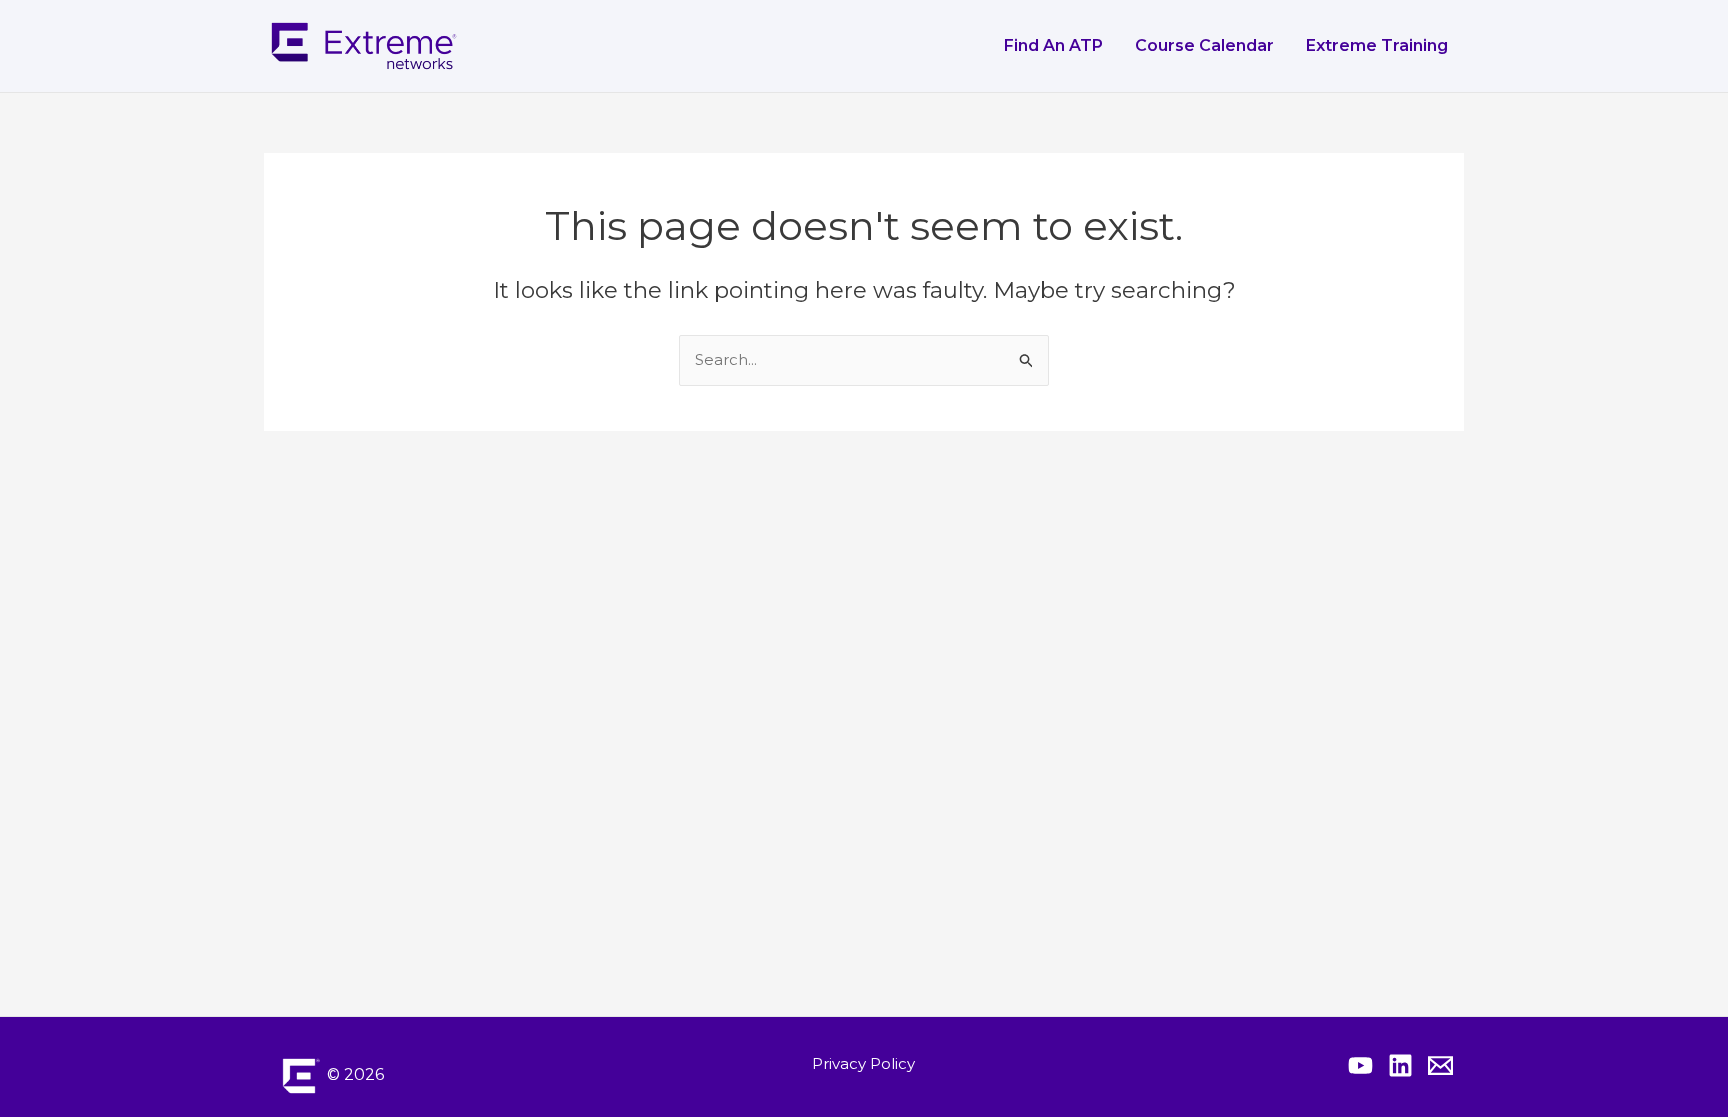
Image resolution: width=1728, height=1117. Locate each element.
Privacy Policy (863, 1063)
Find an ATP (1053, 45)
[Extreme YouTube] (1360, 1065)
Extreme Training (1377, 45)
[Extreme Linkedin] (1400, 1065)
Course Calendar (1204, 45)
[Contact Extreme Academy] (1440, 1065)
